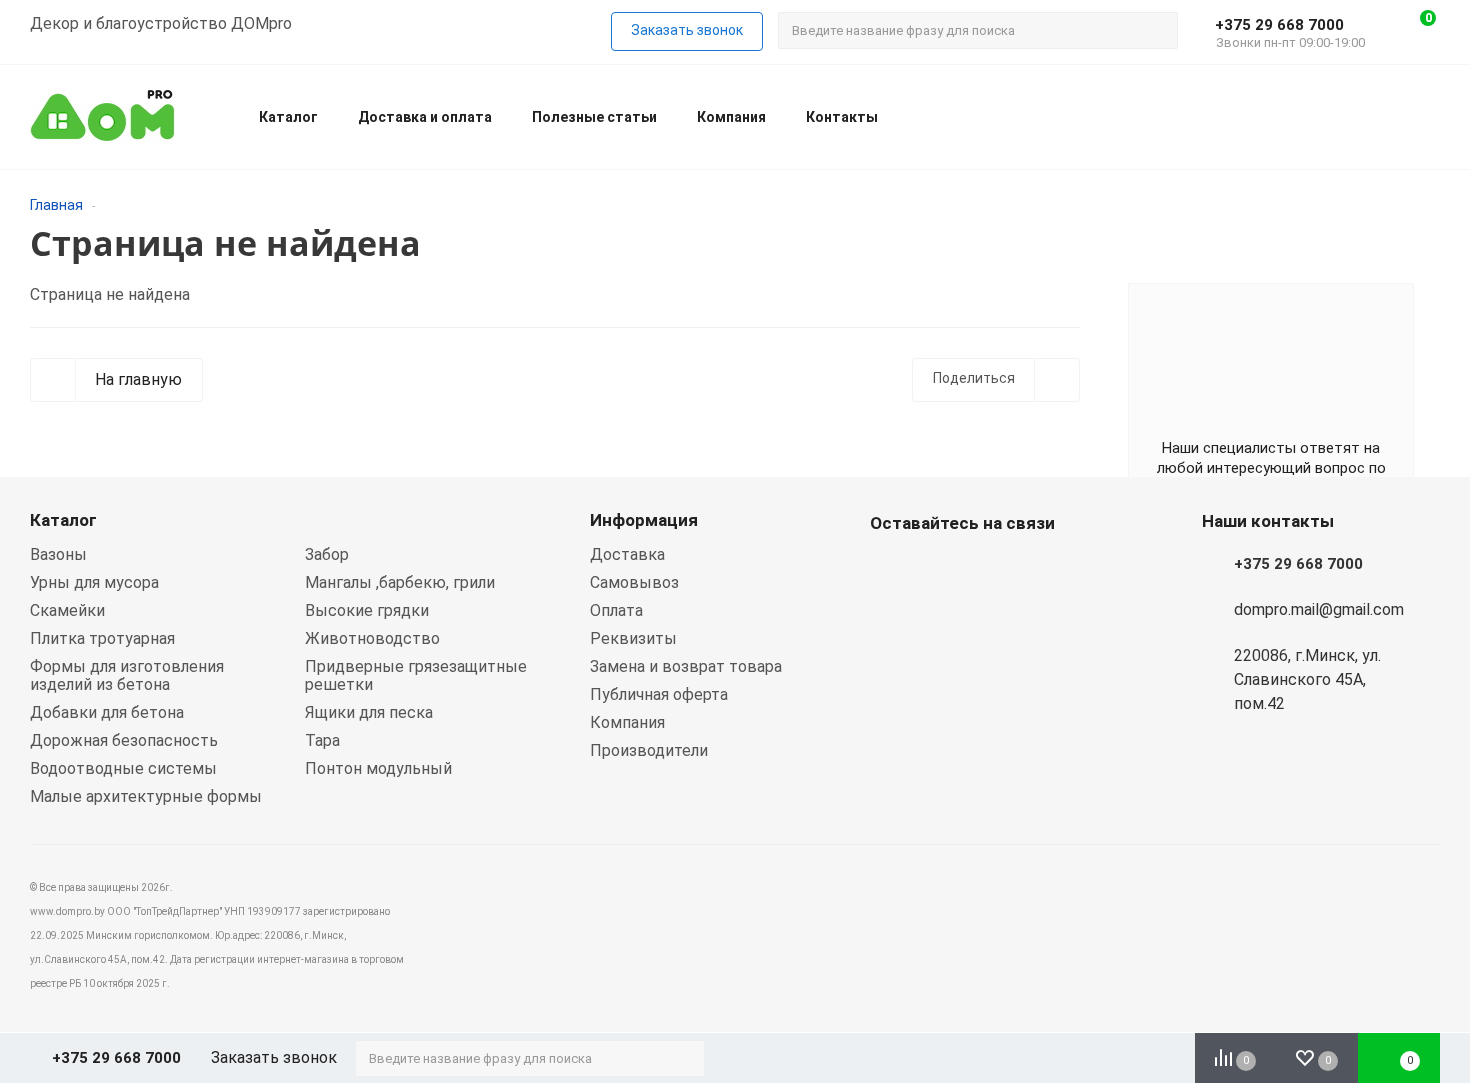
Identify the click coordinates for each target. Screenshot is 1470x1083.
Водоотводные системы (123, 768)
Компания (731, 117)
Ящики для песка (369, 712)
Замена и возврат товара (686, 666)
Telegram (990, 570)
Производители (649, 750)
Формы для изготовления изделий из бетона (127, 675)
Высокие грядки (367, 610)
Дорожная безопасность (124, 740)
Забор (327, 554)
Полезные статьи (594, 117)
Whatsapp (890, 570)
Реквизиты (633, 638)
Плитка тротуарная (102, 638)
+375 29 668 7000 (1279, 25)
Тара (322, 740)
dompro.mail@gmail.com (1319, 609)
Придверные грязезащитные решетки (416, 675)
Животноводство (372, 638)
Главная (56, 205)
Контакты (842, 117)
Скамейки (67, 610)
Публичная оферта (659, 694)
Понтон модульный (378, 768)
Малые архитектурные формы (146, 796)
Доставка (627, 554)
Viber (940, 570)
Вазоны (58, 554)
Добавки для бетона (107, 712)
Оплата (616, 610)
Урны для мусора (94, 582)
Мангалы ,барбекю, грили (400, 582)
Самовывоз (634, 582)
